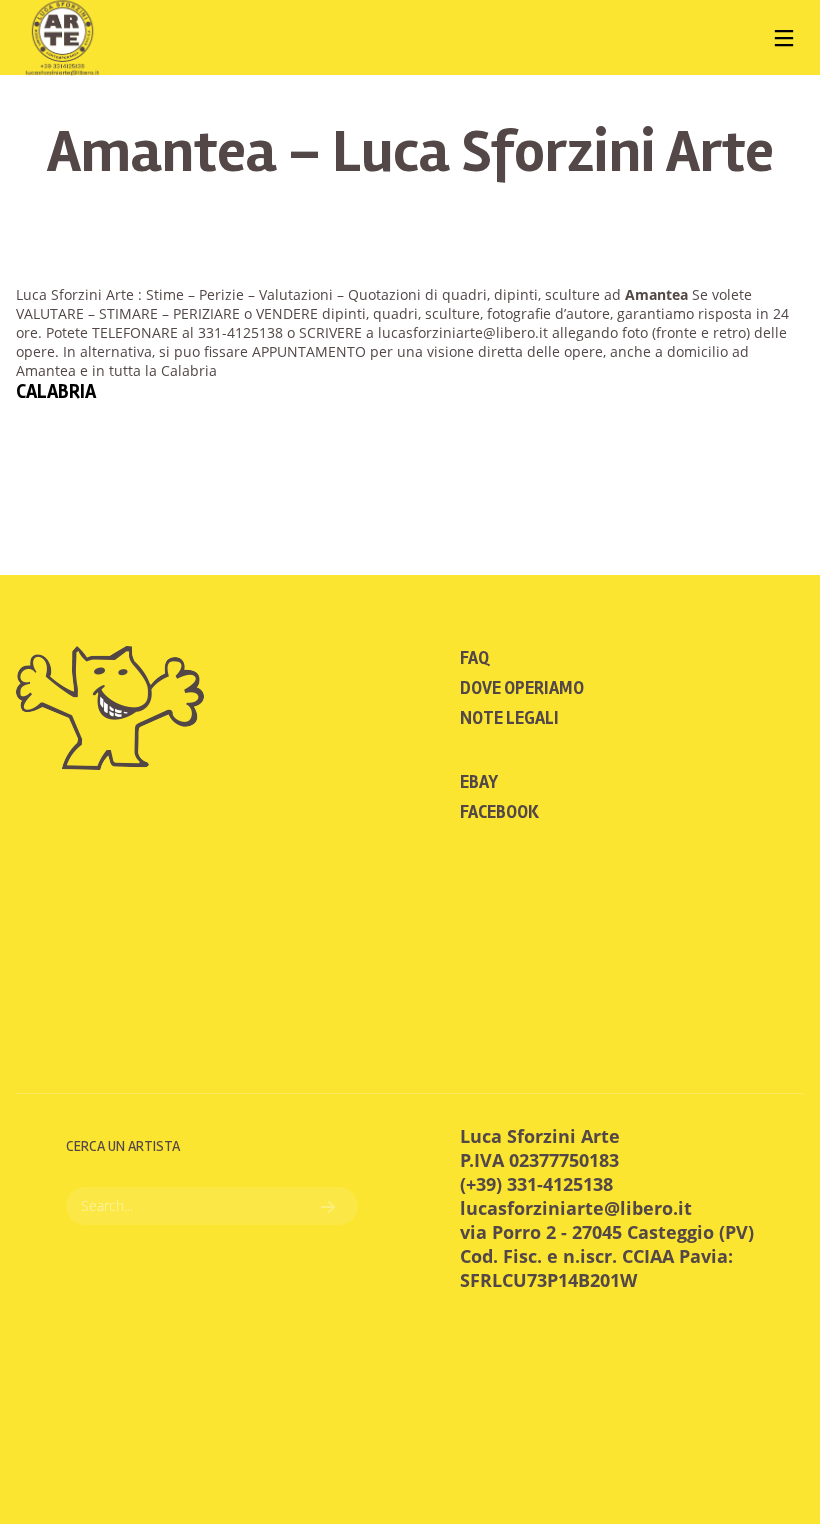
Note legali (509, 718)
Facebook (499, 812)
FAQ (474, 658)
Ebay (479, 782)
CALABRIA (56, 391)
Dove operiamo (522, 688)
